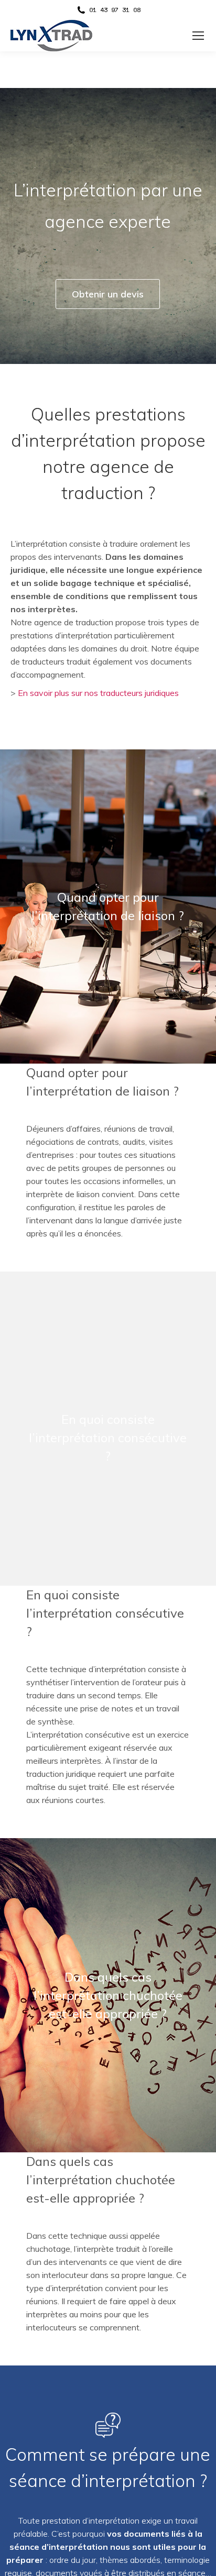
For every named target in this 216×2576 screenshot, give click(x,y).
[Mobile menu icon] (198, 36)
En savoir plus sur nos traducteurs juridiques (98, 693)
